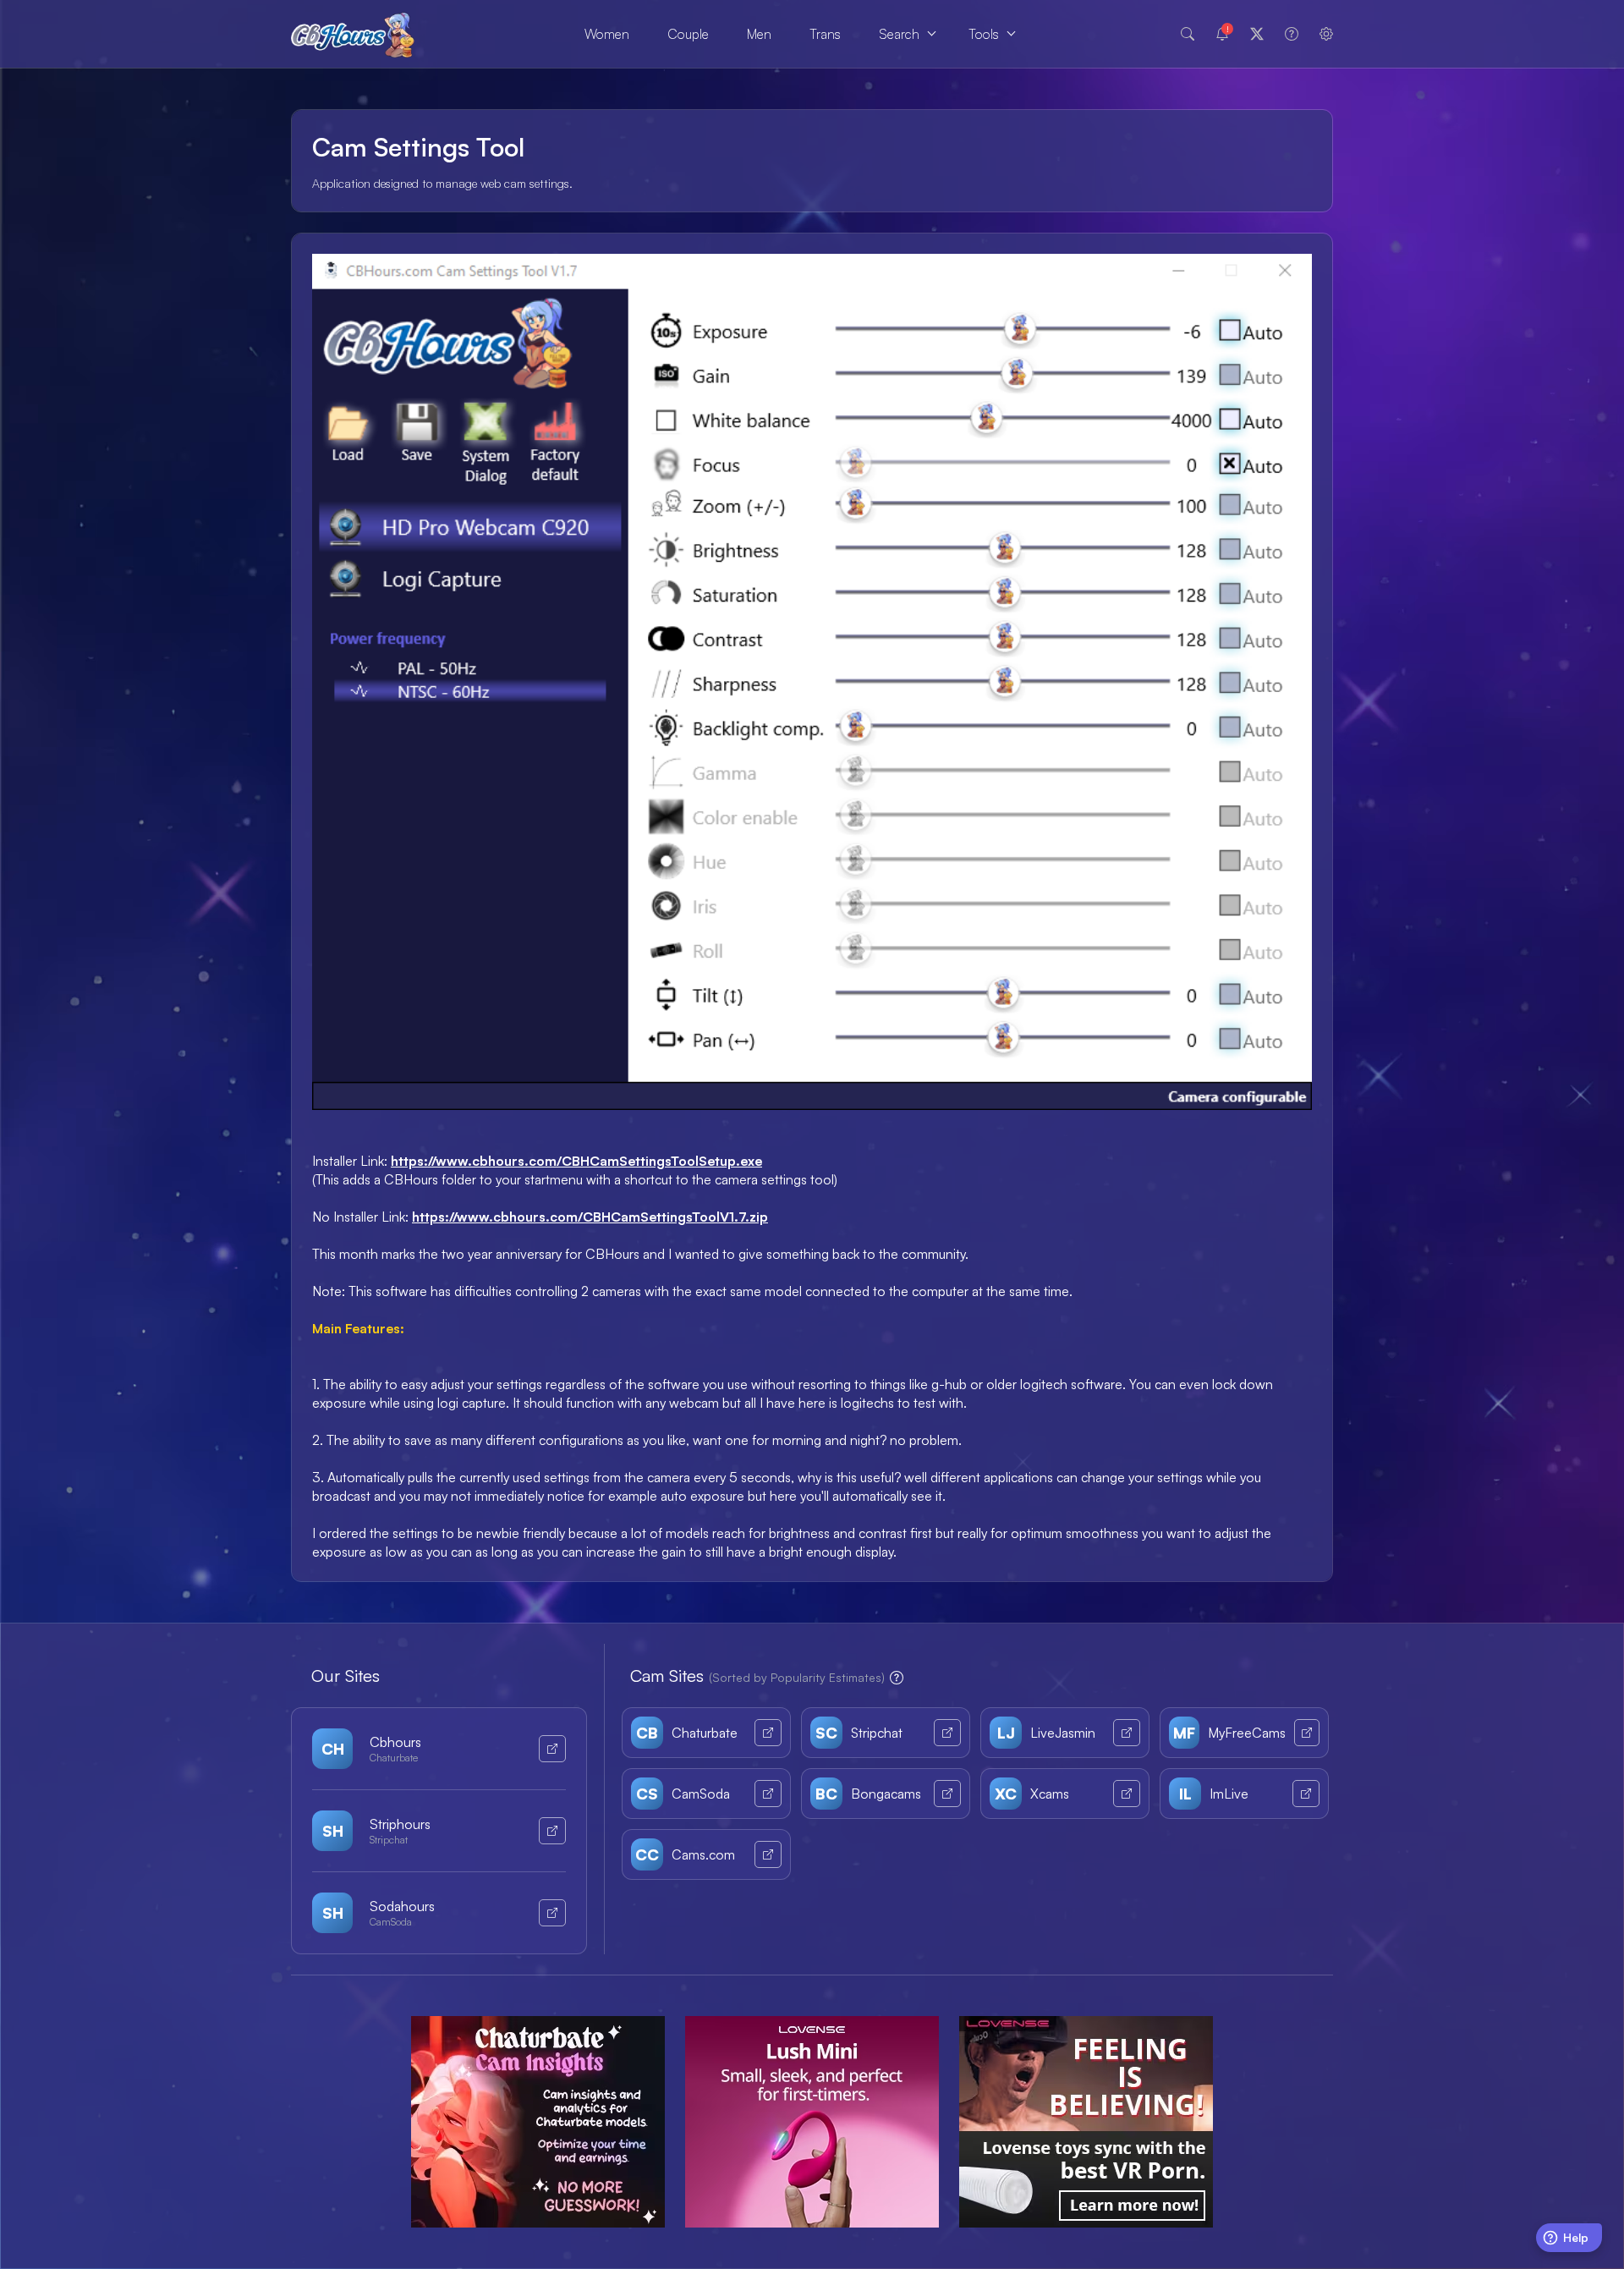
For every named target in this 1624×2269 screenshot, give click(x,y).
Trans (825, 34)
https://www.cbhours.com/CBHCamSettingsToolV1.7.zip (590, 1217)
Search (899, 34)
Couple (688, 34)
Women (607, 34)
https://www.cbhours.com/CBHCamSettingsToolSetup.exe (576, 1161)
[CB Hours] (353, 34)
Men (759, 34)
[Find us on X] (1257, 34)
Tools (984, 34)
